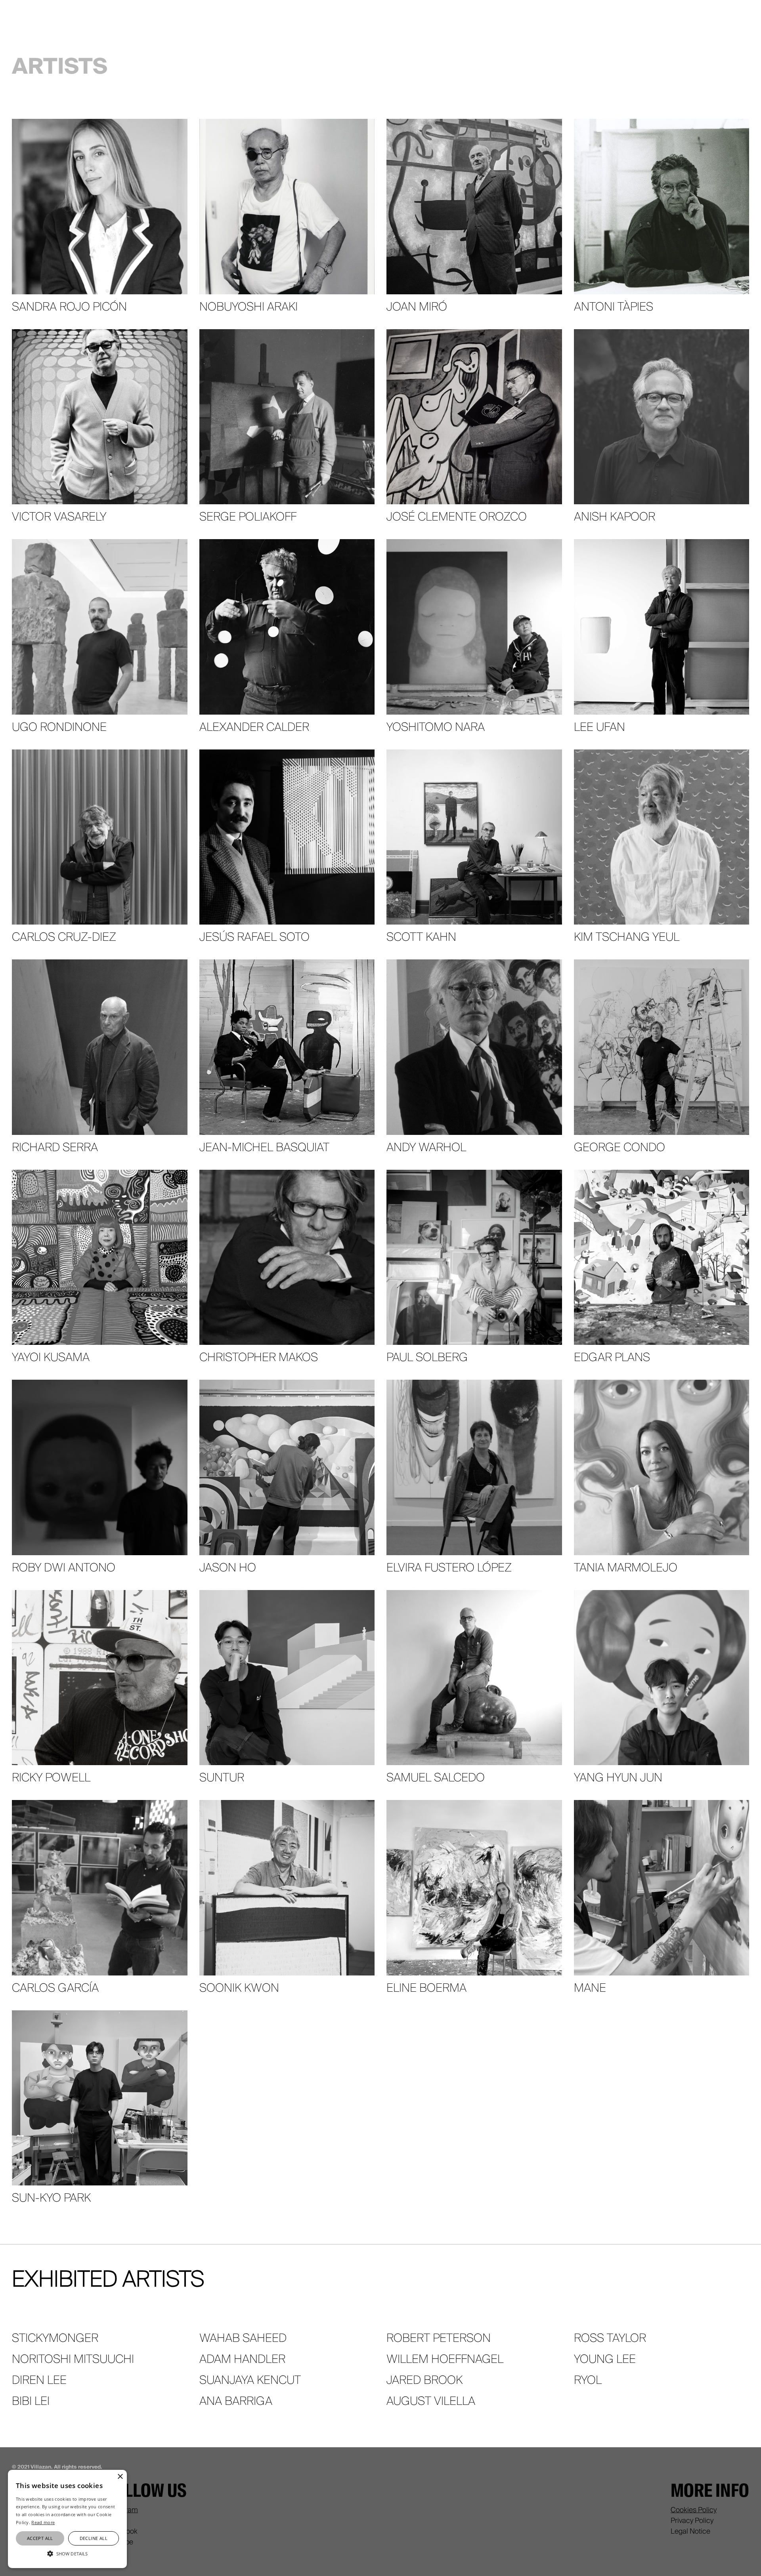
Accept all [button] (40, 2538)
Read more (43, 2522)
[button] (67, 2554)
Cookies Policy (694, 2510)
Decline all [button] (94, 2538)
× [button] (120, 2477)
